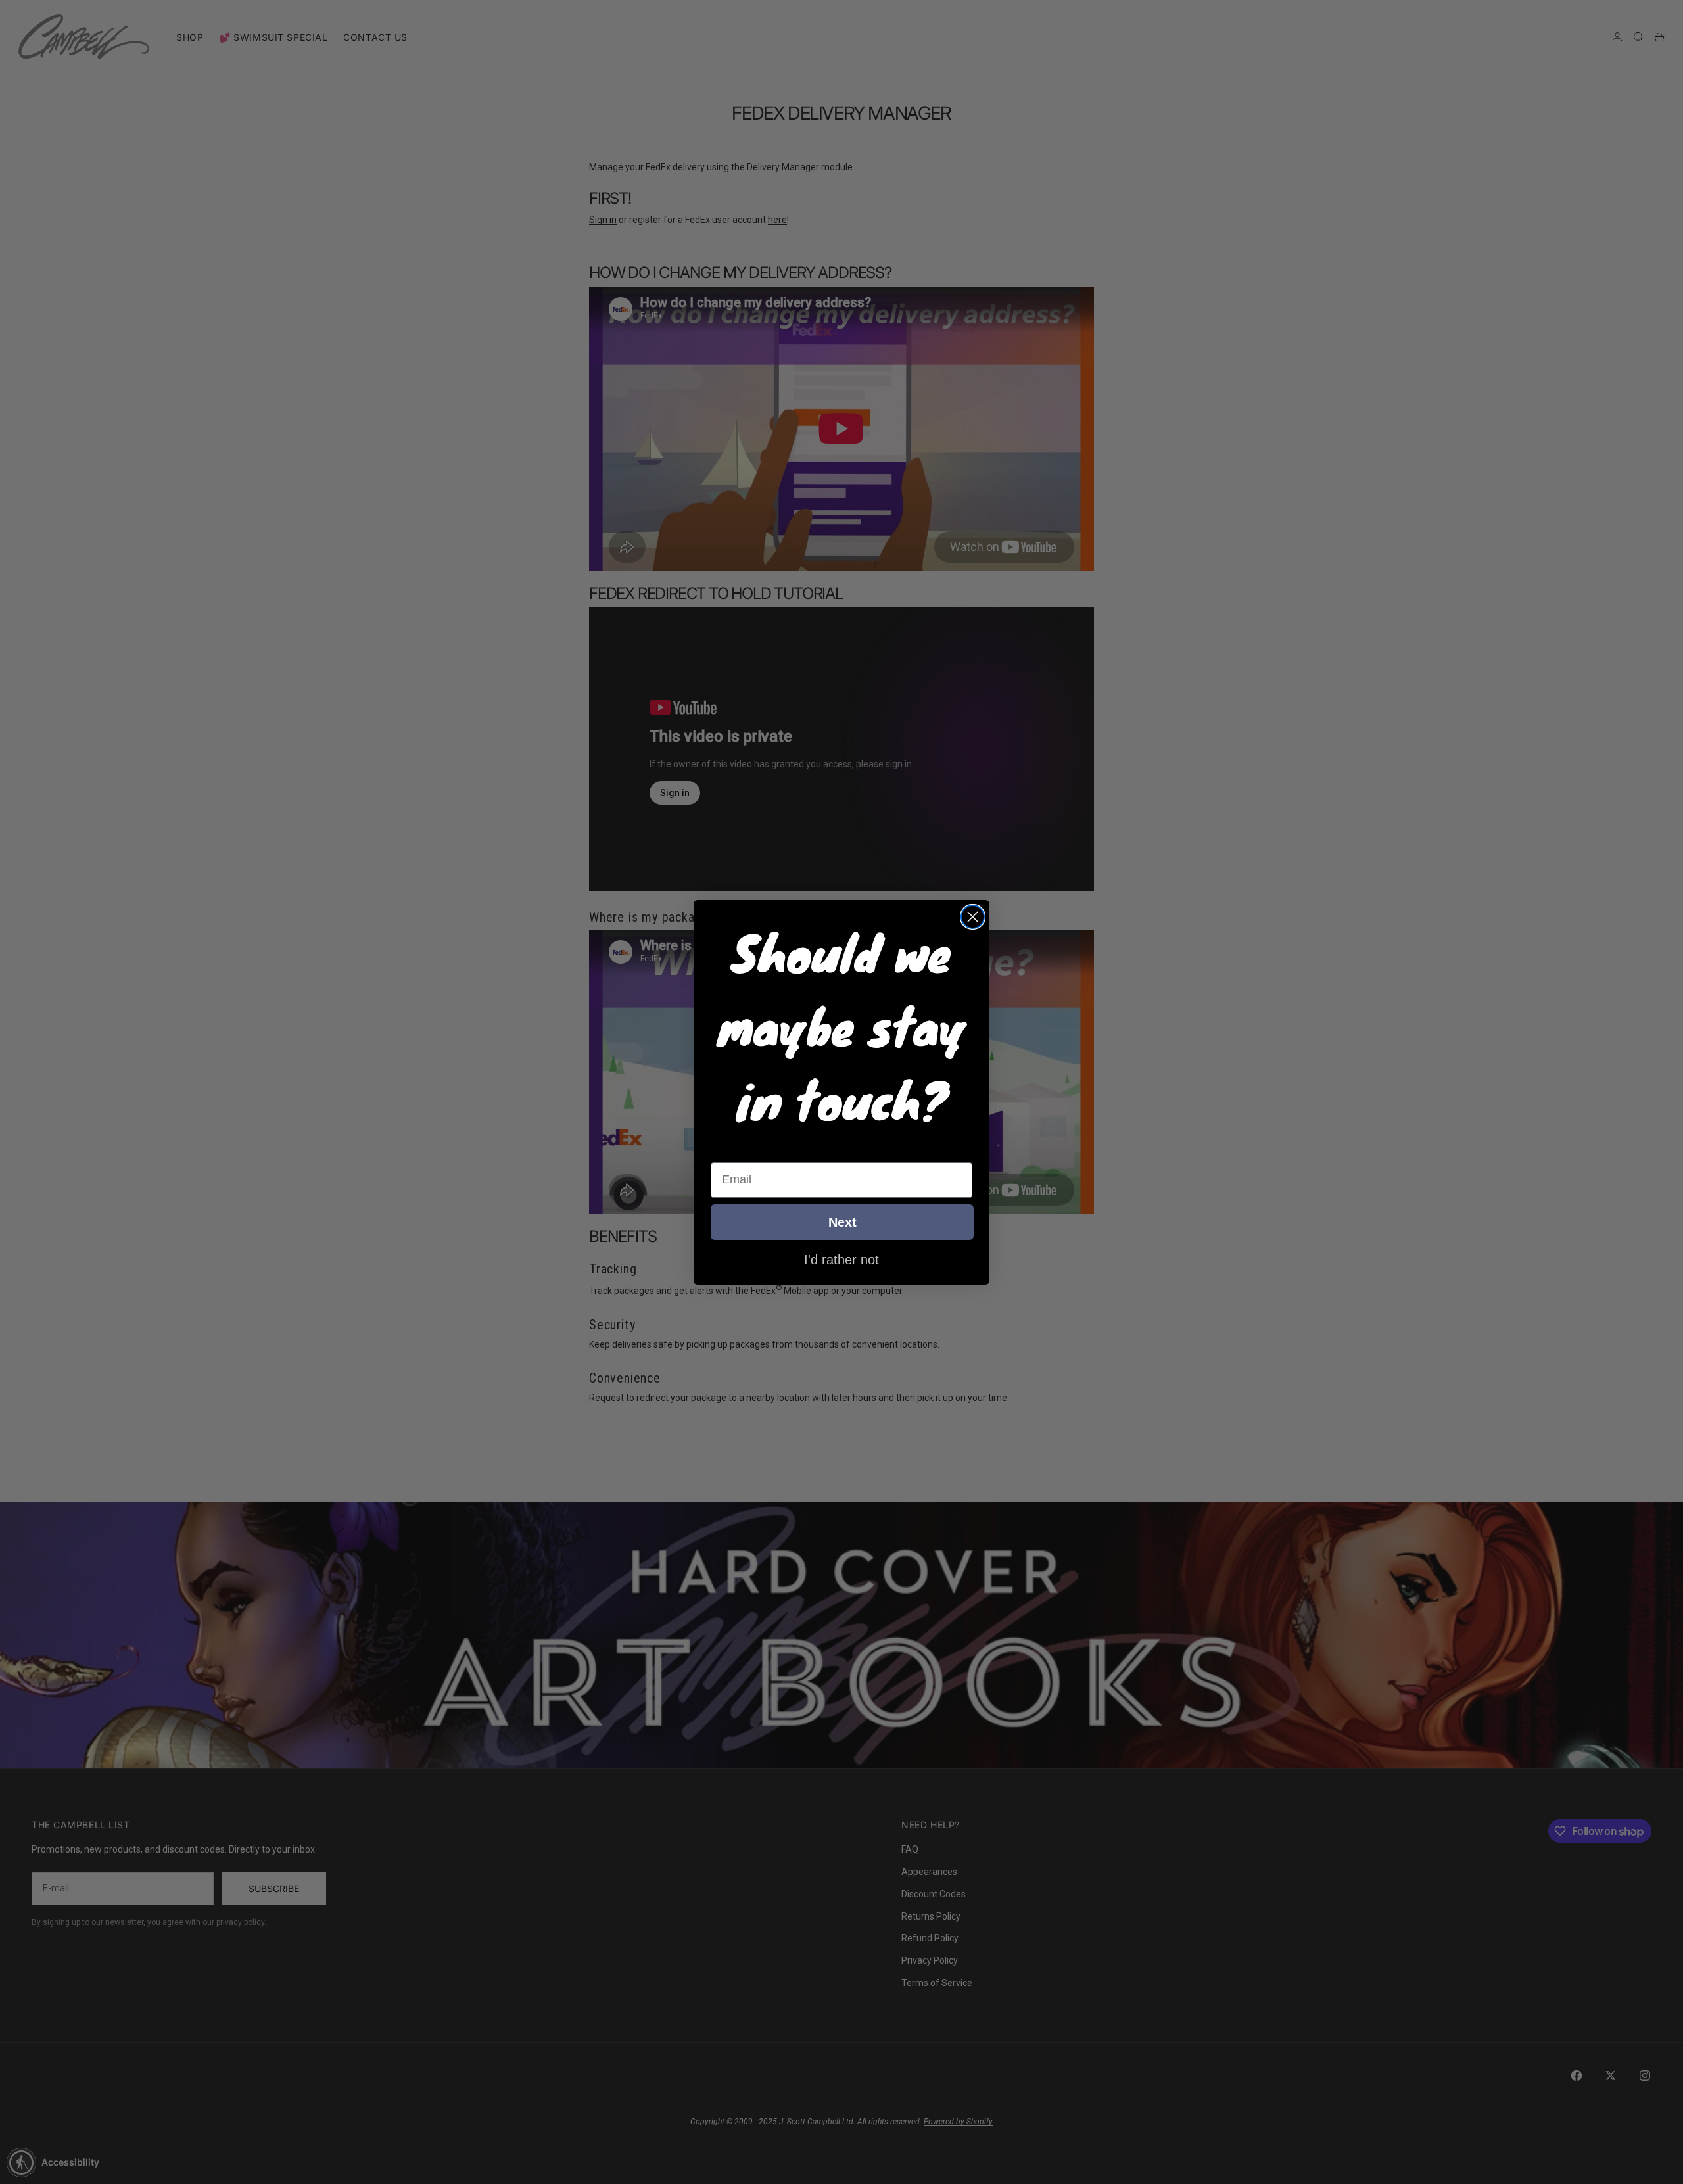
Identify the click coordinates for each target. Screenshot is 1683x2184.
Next (842, 1222)
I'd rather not (841, 1259)
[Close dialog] (973, 917)
